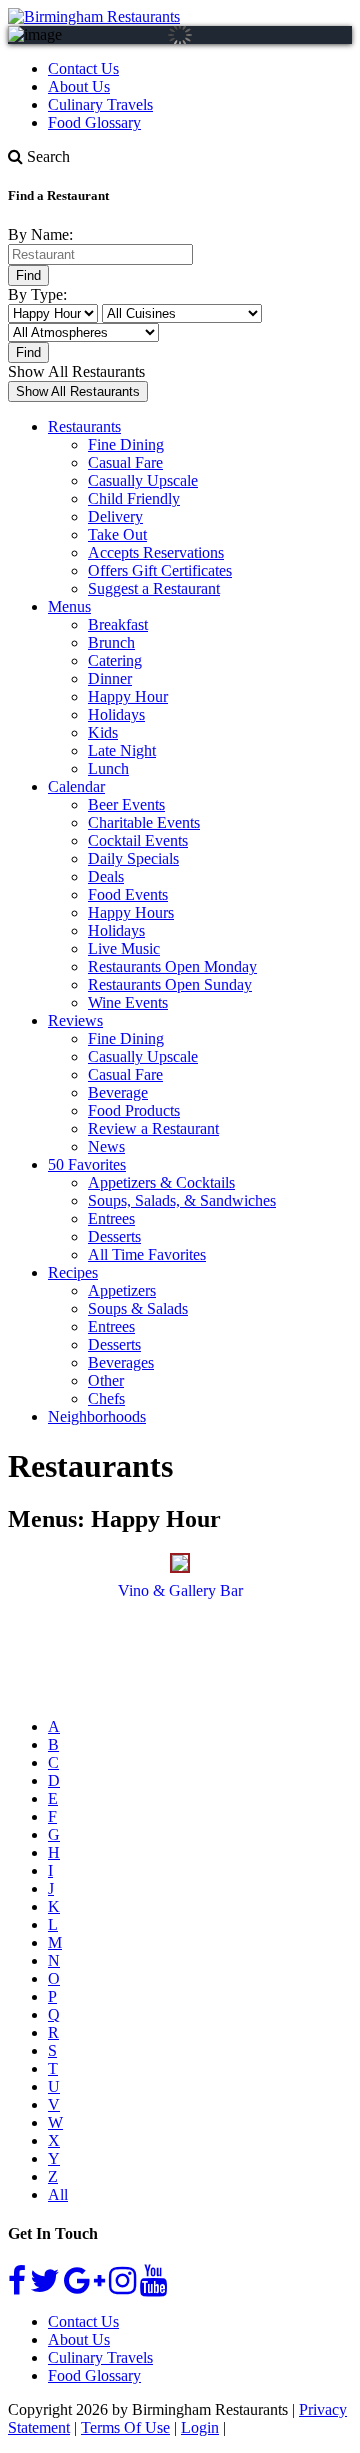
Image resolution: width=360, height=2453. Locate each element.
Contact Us (83, 68)
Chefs (106, 1398)
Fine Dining (126, 444)
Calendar (76, 786)
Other (106, 1380)
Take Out (117, 534)
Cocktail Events (138, 840)
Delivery (115, 516)
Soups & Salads (138, 1308)
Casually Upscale (143, 480)
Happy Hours (131, 912)
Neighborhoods (97, 1416)
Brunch (111, 642)
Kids (103, 732)
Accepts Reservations (156, 552)
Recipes (73, 1272)
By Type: (37, 294)
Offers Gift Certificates (160, 570)
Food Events (128, 894)
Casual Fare (125, 462)
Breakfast (118, 624)
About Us (79, 86)
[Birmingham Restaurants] (94, 16)
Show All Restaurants (76, 371)
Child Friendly (134, 498)
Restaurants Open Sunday (170, 984)
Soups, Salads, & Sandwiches (182, 1200)
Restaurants (84, 426)
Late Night (122, 750)
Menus (69, 606)
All (58, 2194)
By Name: (40, 234)
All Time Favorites (147, 1254)
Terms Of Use (125, 2427)
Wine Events (128, 1002)
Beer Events (126, 804)
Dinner (110, 678)
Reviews (75, 1020)
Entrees (111, 1218)
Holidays (116, 714)
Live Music (124, 948)
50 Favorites (87, 1164)
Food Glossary (94, 122)
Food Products (134, 1110)
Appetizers (122, 1290)
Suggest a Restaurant (154, 588)
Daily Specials (133, 858)
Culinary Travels (100, 104)
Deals (106, 876)
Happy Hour (128, 696)
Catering (115, 660)
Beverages (121, 1362)
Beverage (118, 1092)
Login (200, 2427)
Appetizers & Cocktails (161, 1182)
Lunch (108, 768)
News (106, 1146)
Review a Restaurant (153, 1128)
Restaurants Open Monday (172, 966)
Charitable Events (144, 822)
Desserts (114, 1236)
